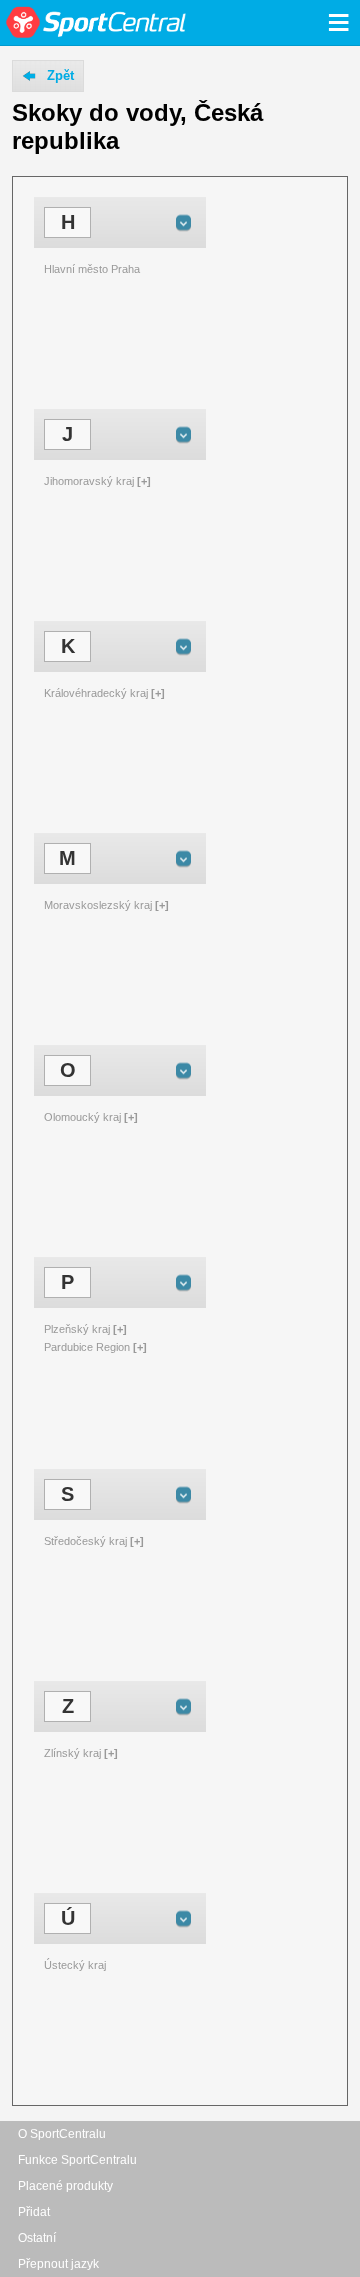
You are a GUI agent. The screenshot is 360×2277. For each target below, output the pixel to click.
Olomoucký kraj (82, 1117)
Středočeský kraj (85, 1541)
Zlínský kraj (72, 1753)
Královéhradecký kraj (96, 693)
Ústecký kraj (75, 1965)
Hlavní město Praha (92, 269)
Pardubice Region (87, 1347)
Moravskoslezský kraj (98, 905)
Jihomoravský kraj (89, 481)
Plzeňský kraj (77, 1329)
